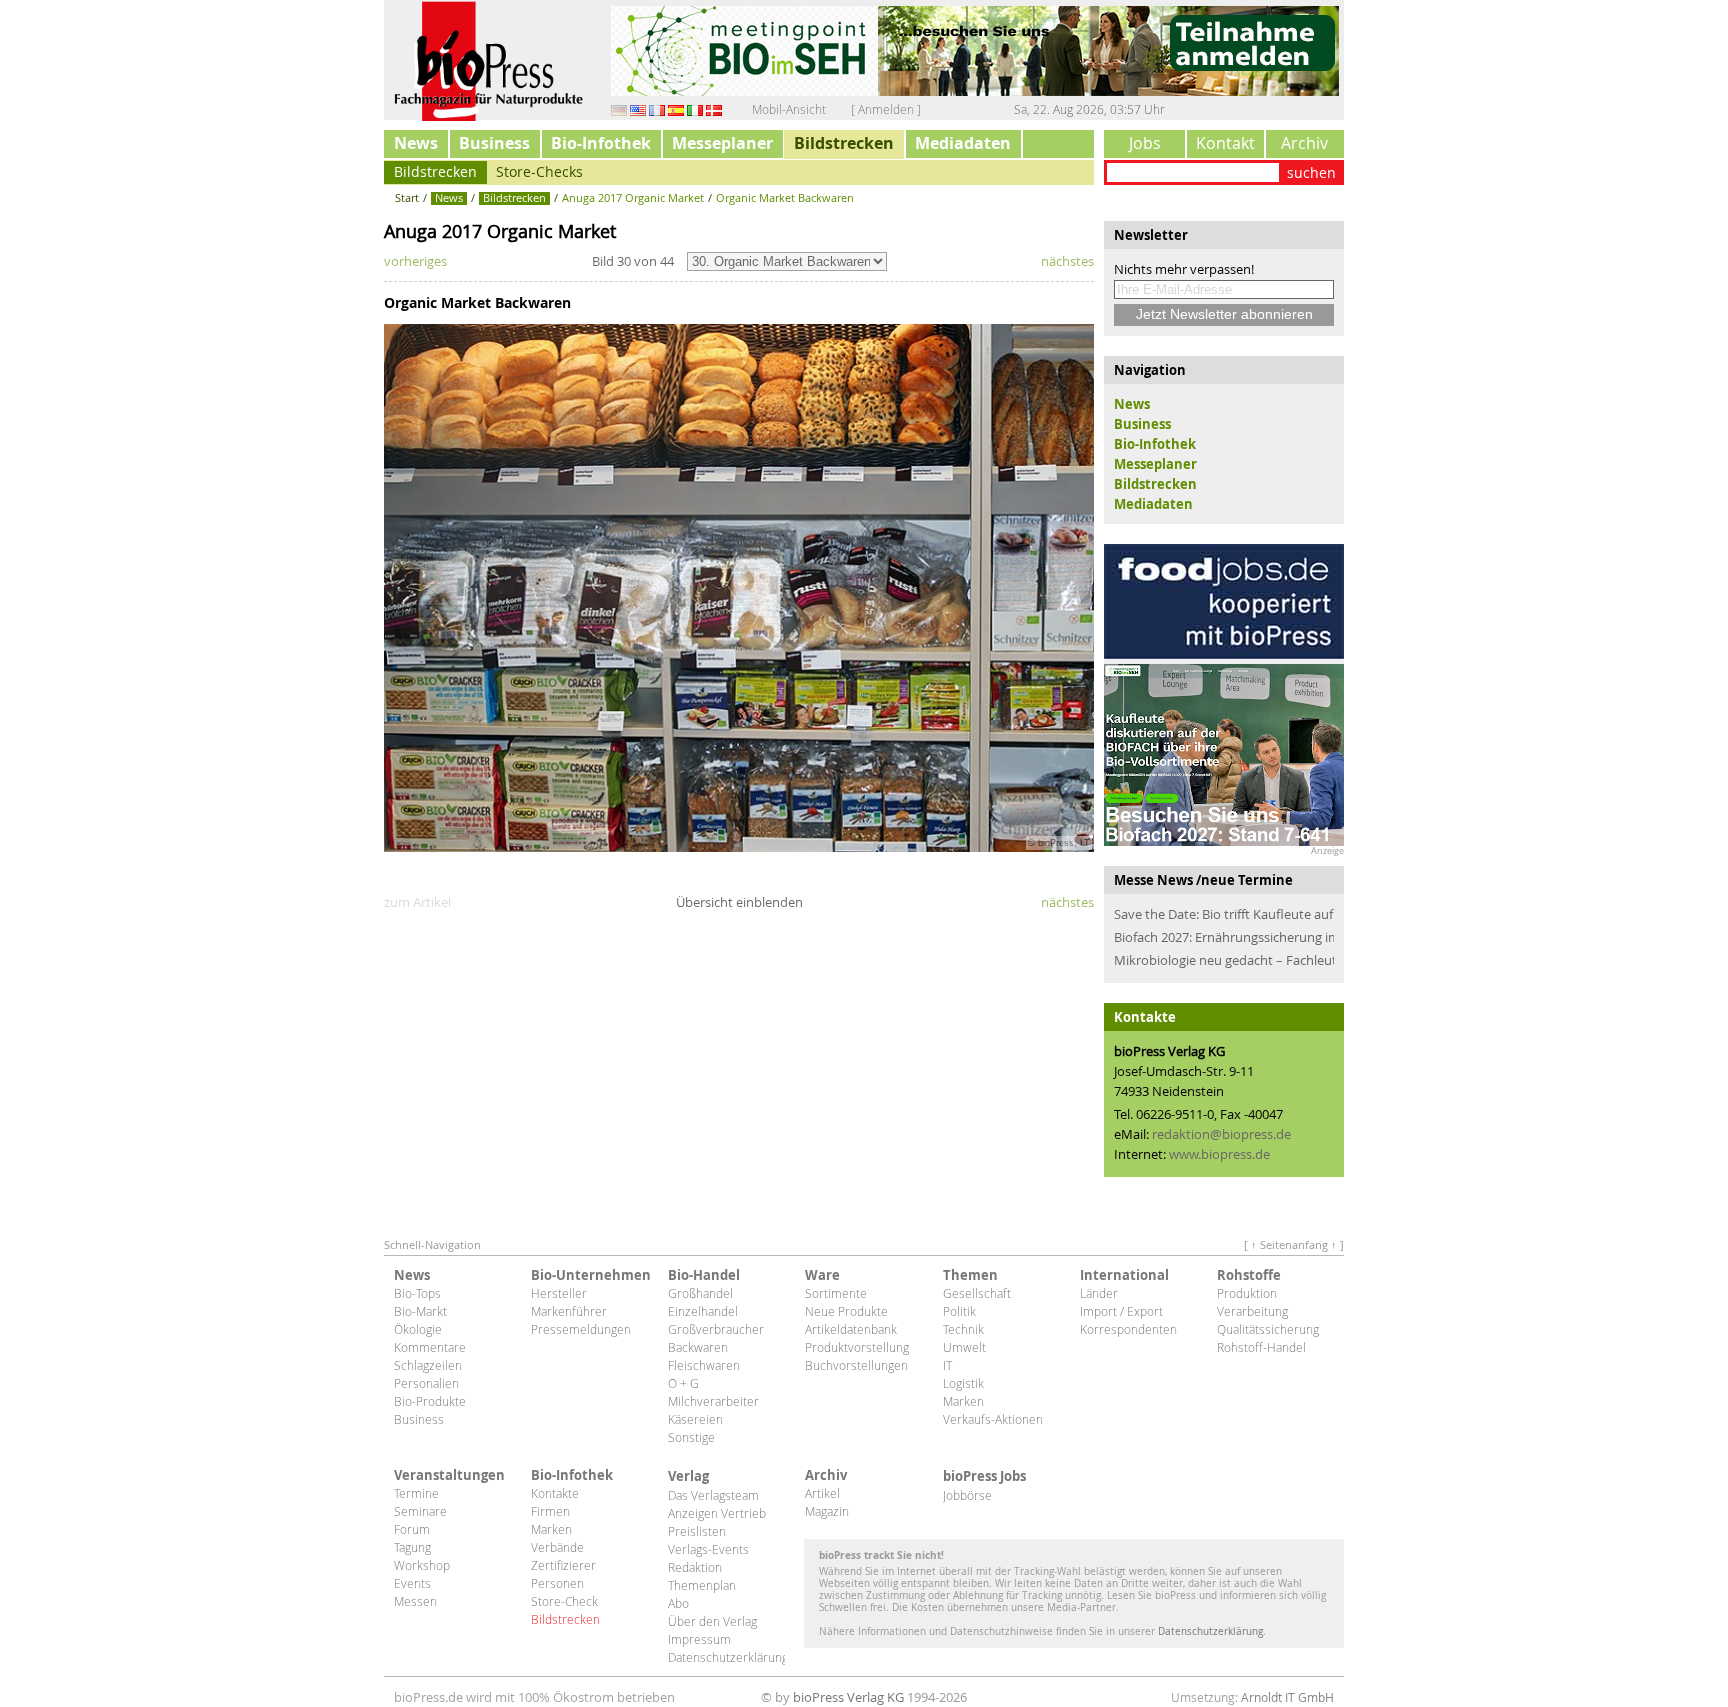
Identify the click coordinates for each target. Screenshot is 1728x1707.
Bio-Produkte (430, 1401)
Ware (822, 1275)
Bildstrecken (844, 143)
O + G (683, 1383)
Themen (970, 1275)
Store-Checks (539, 171)
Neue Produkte (846, 1311)
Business (494, 143)
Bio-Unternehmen (589, 1275)
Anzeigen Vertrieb (717, 1513)
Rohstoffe (1249, 1275)
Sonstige (691, 1437)
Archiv (1304, 143)
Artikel (822, 1493)
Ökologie (418, 1329)
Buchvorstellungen (856, 1365)
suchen (1311, 172)
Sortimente (836, 1293)
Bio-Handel (704, 1275)
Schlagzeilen (428, 1365)
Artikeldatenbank (851, 1329)
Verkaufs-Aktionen (993, 1419)
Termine (416, 1493)
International (1124, 1275)
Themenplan (702, 1585)
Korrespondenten (1128, 1329)
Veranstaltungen (449, 1475)
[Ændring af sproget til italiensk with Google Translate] (714, 109)
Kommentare (430, 1347)
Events (412, 1583)
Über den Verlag (712, 1621)
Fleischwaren (704, 1365)
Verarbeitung (1252, 1311)
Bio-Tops (417, 1293)
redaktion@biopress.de (1221, 1134)
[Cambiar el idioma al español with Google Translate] (676, 109)
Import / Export (1121, 1311)
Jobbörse (967, 1495)
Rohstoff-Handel (1261, 1347)
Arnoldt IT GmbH (1287, 1697)
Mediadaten (963, 143)
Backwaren (698, 1347)
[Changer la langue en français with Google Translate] (657, 109)
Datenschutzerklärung (726, 1657)
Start (407, 197)
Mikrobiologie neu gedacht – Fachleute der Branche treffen (1224, 960)
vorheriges (415, 261)
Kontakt (1225, 143)
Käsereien (695, 1419)
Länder (1099, 1293)
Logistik (963, 1383)
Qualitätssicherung (1268, 1329)
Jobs (1145, 143)
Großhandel (700, 1293)
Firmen (550, 1511)
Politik (959, 1311)
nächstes (1067, 261)
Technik (963, 1329)
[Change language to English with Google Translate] (638, 109)
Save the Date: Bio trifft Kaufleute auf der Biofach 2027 (1224, 914)
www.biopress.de (1219, 1154)
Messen (415, 1601)
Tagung (412, 1547)
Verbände (557, 1547)
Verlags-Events (708, 1549)
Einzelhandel (703, 1311)
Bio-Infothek (601, 143)
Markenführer (569, 1311)
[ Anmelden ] (886, 109)
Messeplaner (722, 143)
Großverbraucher (716, 1329)
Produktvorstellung (857, 1347)
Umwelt (964, 1347)
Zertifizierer (563, 1565)
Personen (557, 1583)
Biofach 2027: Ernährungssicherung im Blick (1224, 937)
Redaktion (695, 1567)
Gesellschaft (977, 1293)
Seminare (420, 1511)
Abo (678, 1603)
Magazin (827, 1511)
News (416, 143)
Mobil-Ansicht (789, 109)
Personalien (426, 1383)
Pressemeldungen (581, 1329)
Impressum (699, 1639)
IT (947, 1365)
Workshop (422, 1565)
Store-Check (564, 1601)
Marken (963, 1401)
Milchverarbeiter (713, 1401)
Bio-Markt (420, 1311)
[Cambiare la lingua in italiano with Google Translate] (695, 109)
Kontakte (555, 1493)
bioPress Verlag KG (848, 1697)
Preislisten (697, 1531)
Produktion (1247, 1293)
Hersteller (559, 1293)
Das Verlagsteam (713, 1495)
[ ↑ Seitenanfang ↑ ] (1294, 1244)
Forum (412, 1529)
